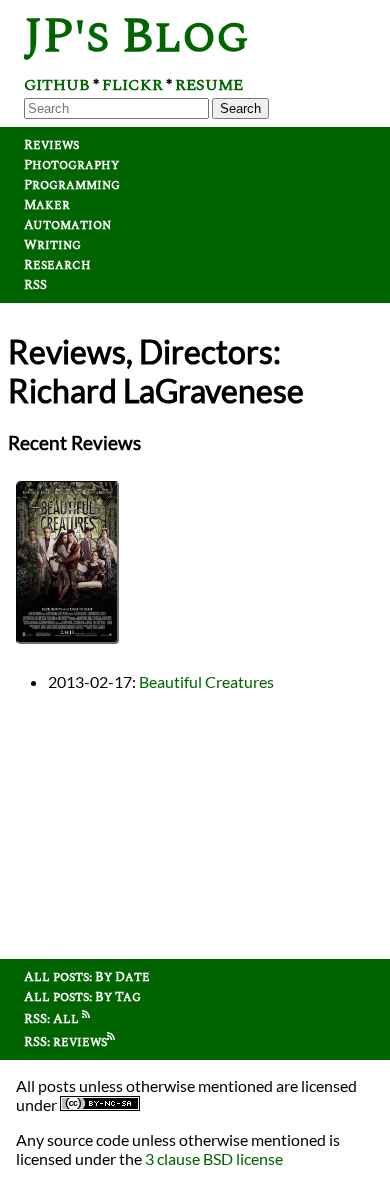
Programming (72, 185)
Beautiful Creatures (206, 681)
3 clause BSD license (214, 1158)
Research (57, 265)
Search (240, 108)
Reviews (51, 145)
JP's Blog (136, 36)
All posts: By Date (87, 977)
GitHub (57, 85)
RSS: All (53, 1019)
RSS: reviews (65, 1042)
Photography (71, 165)
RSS (35, 285)
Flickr (132, 85)
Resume (209, 85)
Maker (47, 205)
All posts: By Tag (82, 997)
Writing (52, 245)
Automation (67, 225)
